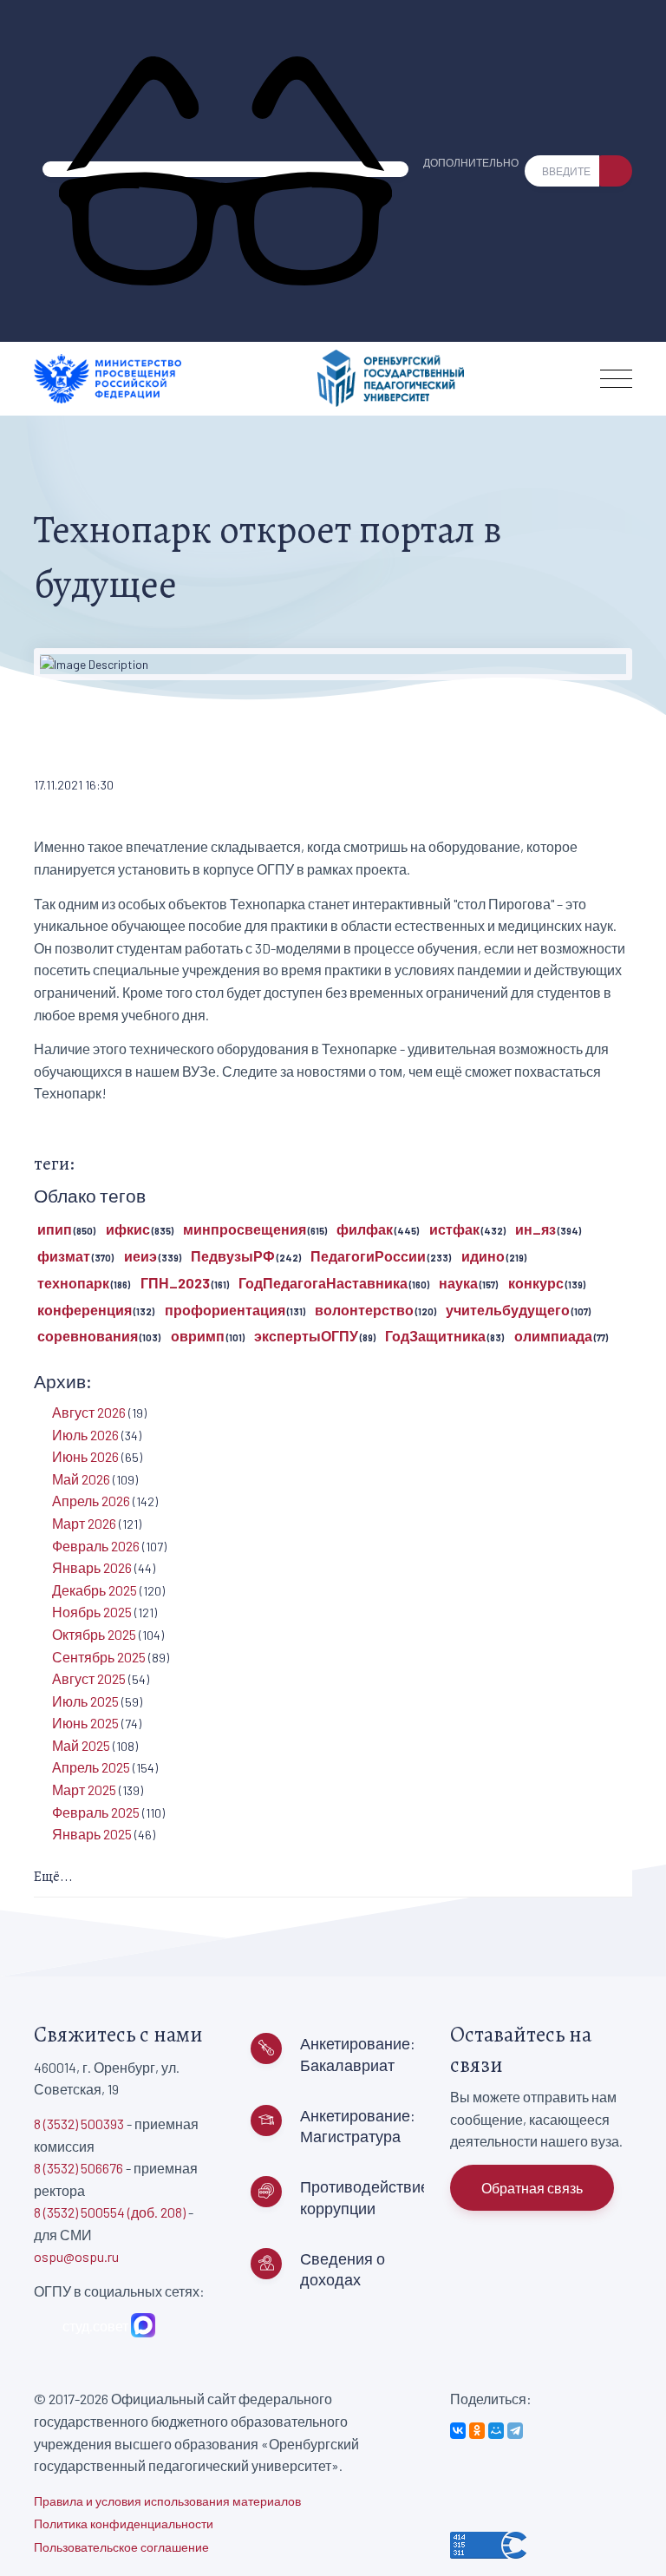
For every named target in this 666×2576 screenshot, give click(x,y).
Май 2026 (81, 1479)
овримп (198, 1336)
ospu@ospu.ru (76, 2256)
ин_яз (535, 1229)
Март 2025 (84, 1789)
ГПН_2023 (175, 1283)
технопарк (73, 1283)
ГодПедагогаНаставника (323, 1283)
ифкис (128, 1229)
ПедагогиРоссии (368, 1256)
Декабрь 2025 (95, 1590)
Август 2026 (89, 1412)
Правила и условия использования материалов (167, 2501)
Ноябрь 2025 (92, 1612)
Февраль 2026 (96, 1546)
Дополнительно (471, 162)
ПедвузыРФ (233, 1256)
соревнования (88, 1336)
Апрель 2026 (91, 1501)
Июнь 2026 (85, 1456)
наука (458, 1283)
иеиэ (140, 1256)
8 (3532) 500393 (79, 2124)
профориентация (225, 1310)
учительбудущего (508, 1310)
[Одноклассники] (477, 2431)
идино (483, 1256)
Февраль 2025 (96, 1812)
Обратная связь (532, 2188)
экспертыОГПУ (306, 1336)
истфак (454, 1229)
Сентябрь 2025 (99, 1657)
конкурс (536, 1283)
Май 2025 (81, 1745)
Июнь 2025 (85, 1723)
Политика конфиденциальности (124, 2524)
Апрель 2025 (91, 1767)
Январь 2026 (92, 1567)
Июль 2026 (85, 1435)
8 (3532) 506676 (78, 2168)
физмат (64, 1256)
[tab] (333, 1878)
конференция (85, 1310)
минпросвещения (245, 1229)
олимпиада (553, 1336)
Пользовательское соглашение (121, 2547)
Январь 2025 (92, 1834)
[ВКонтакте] (458, 2431)
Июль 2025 (85, 1701)
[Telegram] (515, 2431)
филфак (365, 1229)
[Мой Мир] (496, 2431)
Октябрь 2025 (94, 1634)
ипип (55, 1229)
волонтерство (364, 1310)
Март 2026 (84, 1523)
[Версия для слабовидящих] (225, 169)
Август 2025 (89, 1678)
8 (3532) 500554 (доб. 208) (110, 2212)
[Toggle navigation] (616, 379)
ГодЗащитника (435, 1336)
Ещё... (53, 1877)
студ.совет (93, 2326)
